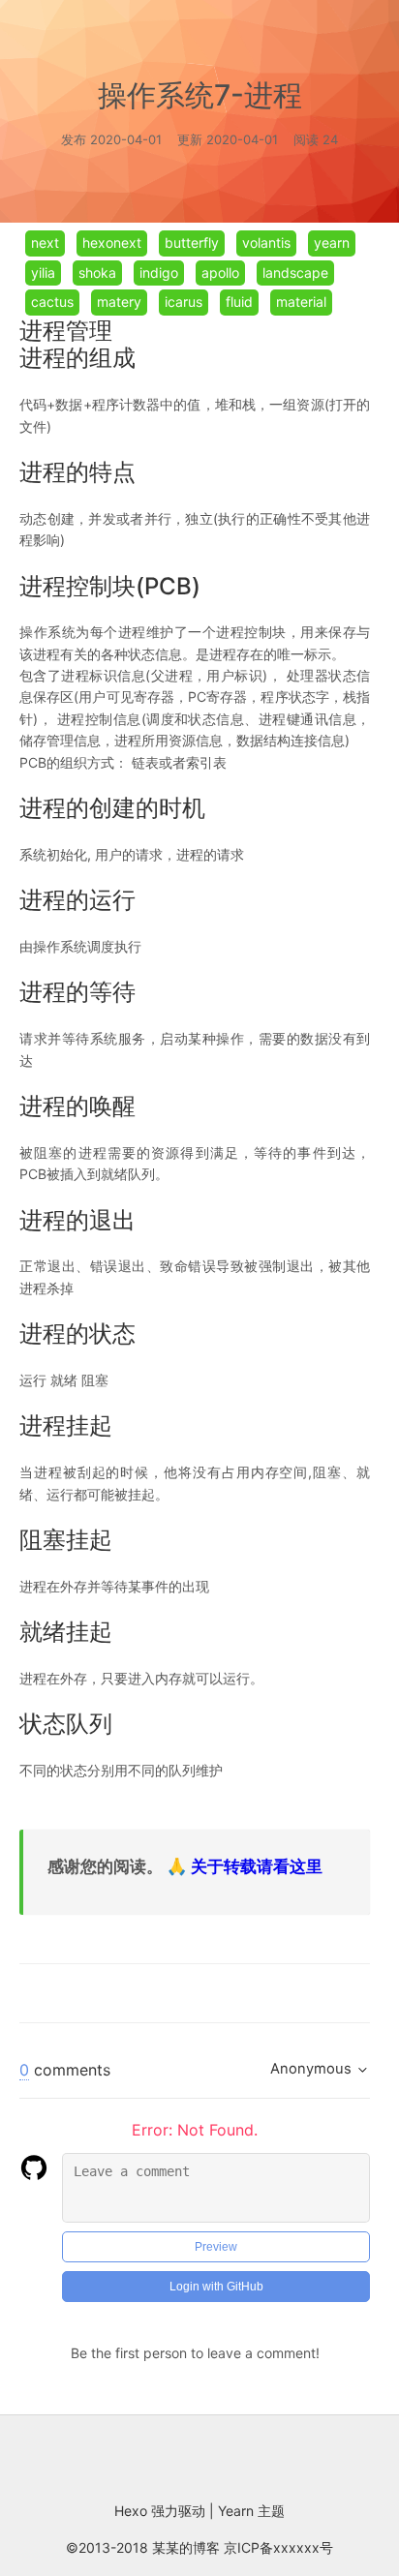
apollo (220, 273)
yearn (332, 242)
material (301, 302)
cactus (52, 302)
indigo (159, 273)
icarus (184, 302)
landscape (295, 273)
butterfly (192, 242)
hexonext (112, 242)
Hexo (133, 2511)
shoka (97, 273)
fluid (239, 302)
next (45, 242)
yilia (43, 273)
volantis (266, 242)
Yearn (238, 2511)
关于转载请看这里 (257, 1866)
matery (119, 302)
